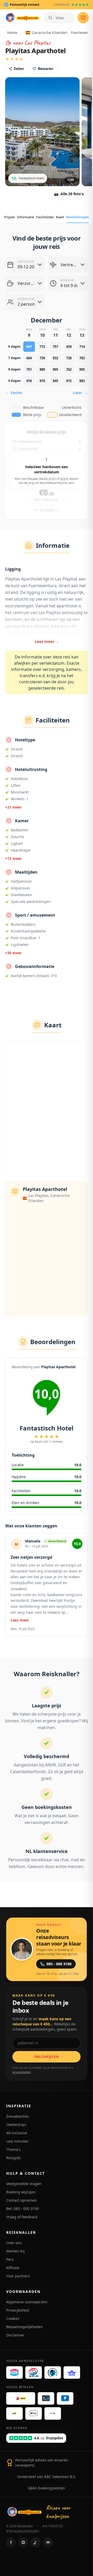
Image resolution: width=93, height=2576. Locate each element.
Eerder (14, 393)
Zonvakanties (18, 2116)
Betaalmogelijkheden (25, 2327)
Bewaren (45, 69)
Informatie (25, 217)
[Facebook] (11, 2542)
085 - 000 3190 (59, 1964)
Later (80, 393)
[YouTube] (48, 2542)
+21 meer (13, 807)
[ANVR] (14, 2373)
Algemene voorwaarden (27, 2302)
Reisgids (14, 2158)
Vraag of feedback (22, 2217)
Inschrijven (47, 2057)
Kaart (60, 217)
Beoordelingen (78, 217)
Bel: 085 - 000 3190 (22, 2209)
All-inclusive (17, 2133)
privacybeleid (21, 2072)
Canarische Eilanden (48, 33)
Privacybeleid (18, 2310)
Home (12, 33)
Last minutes (17, 2141)
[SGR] (34, 2373)
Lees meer (47, 641)
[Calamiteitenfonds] (53, 2373)
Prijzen (10, 217)
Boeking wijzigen (21, 2192)
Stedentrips (16, 2125)
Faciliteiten (45, 217)
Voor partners (18, 2276)
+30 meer (13, 953)
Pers (10, 2259)
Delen (19, 69)
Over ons (14, 2243)
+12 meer (13, 858)
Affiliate (13, 2268)
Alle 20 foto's (69, 194)
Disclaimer (15, 2335)
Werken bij (16, 2251)
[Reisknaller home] (22, 18)
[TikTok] (36, 2542)
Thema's (13, 2149)
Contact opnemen (22, 2200)
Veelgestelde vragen (24, 2184)
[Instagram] (23, 2542)
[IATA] (72, 2373)
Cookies (13, 2318)
